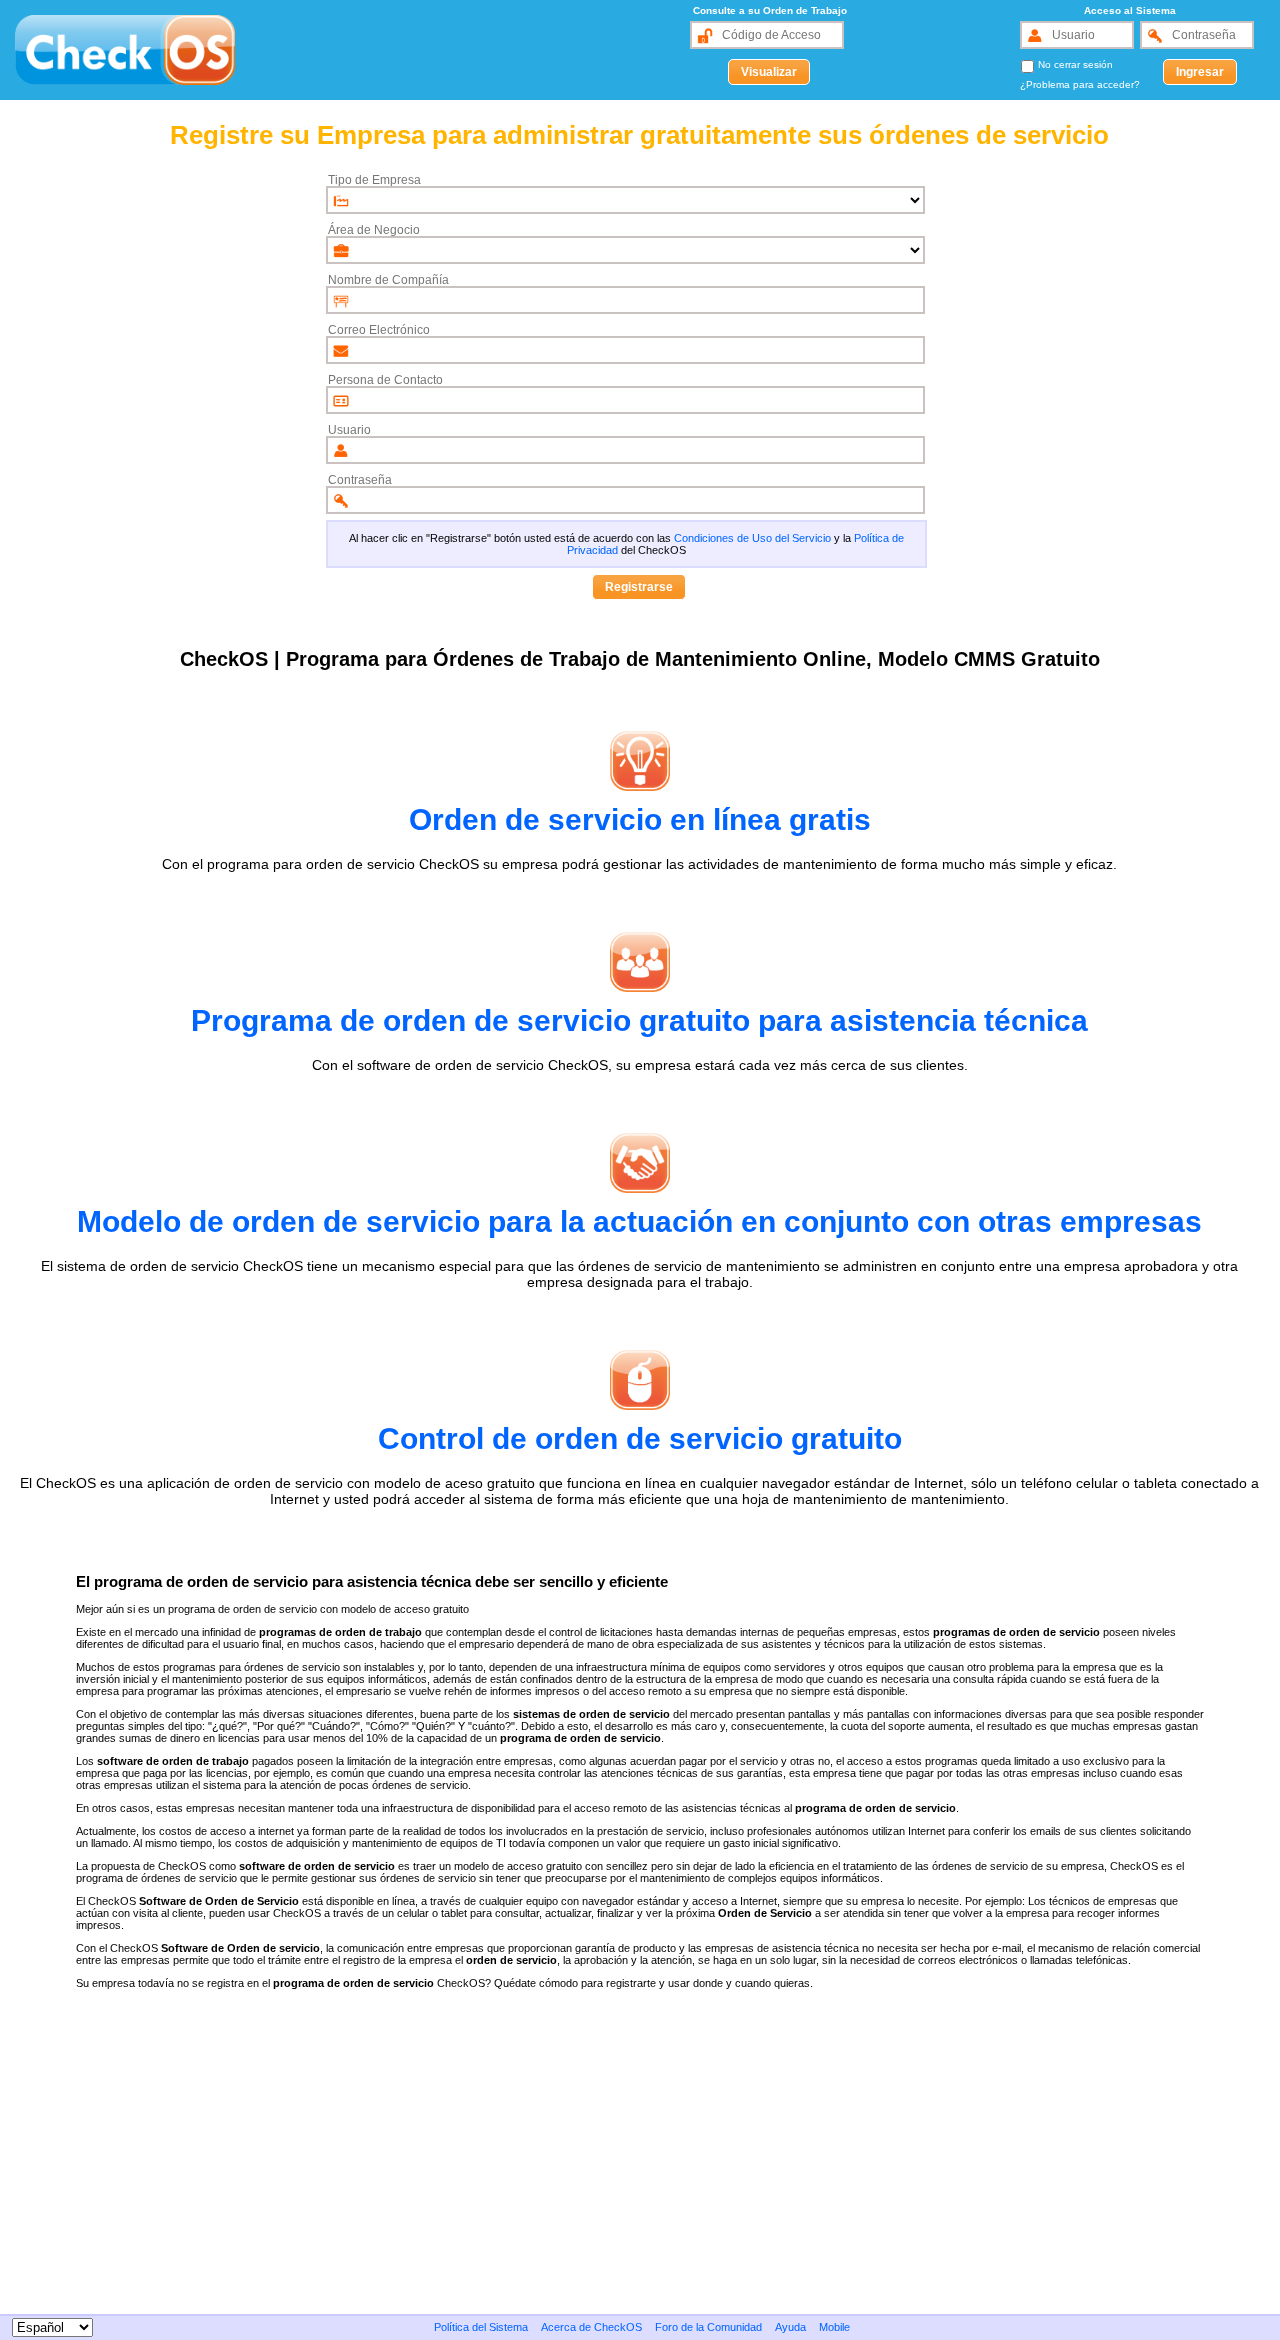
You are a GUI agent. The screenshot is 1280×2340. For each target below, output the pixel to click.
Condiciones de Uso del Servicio (752, 538)
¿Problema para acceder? (1080, 84)
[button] (769, 72)
